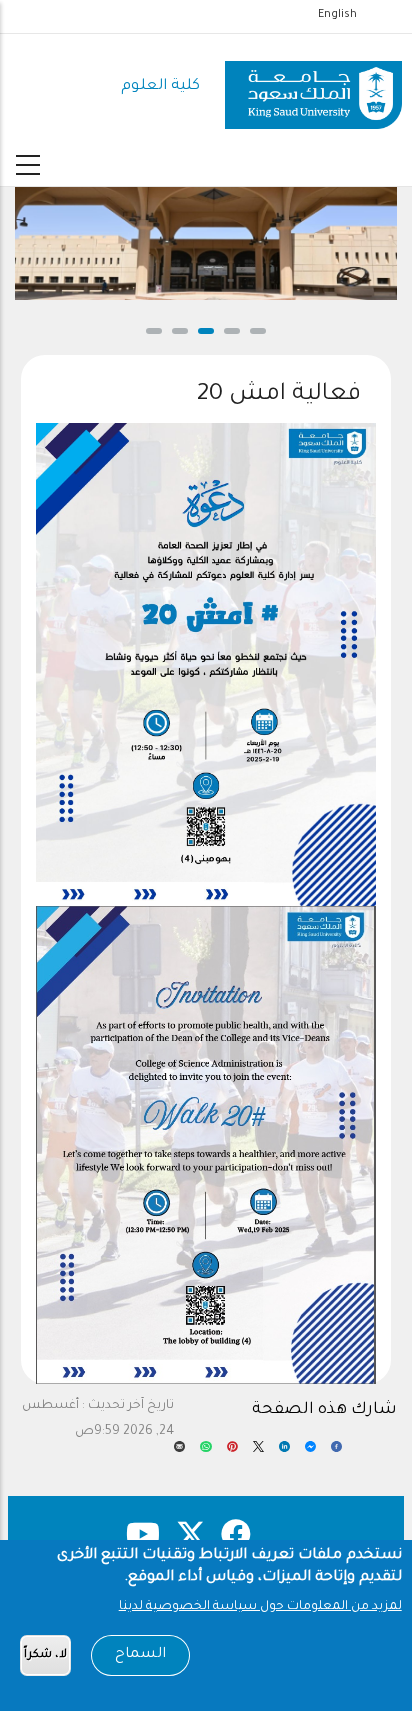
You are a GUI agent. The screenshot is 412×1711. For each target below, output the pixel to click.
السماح (140, 1655)
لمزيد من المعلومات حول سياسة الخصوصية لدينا (260, 1607)
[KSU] (313, 87)
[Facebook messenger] (310, 1453)
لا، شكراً (45, 1655)
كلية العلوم (160, 86)
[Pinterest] (232, 1453)
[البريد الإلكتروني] (179, 1453)
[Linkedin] (284, 1453)
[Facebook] (336, 1453)
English (337, 15)
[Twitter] (258, 1453)
